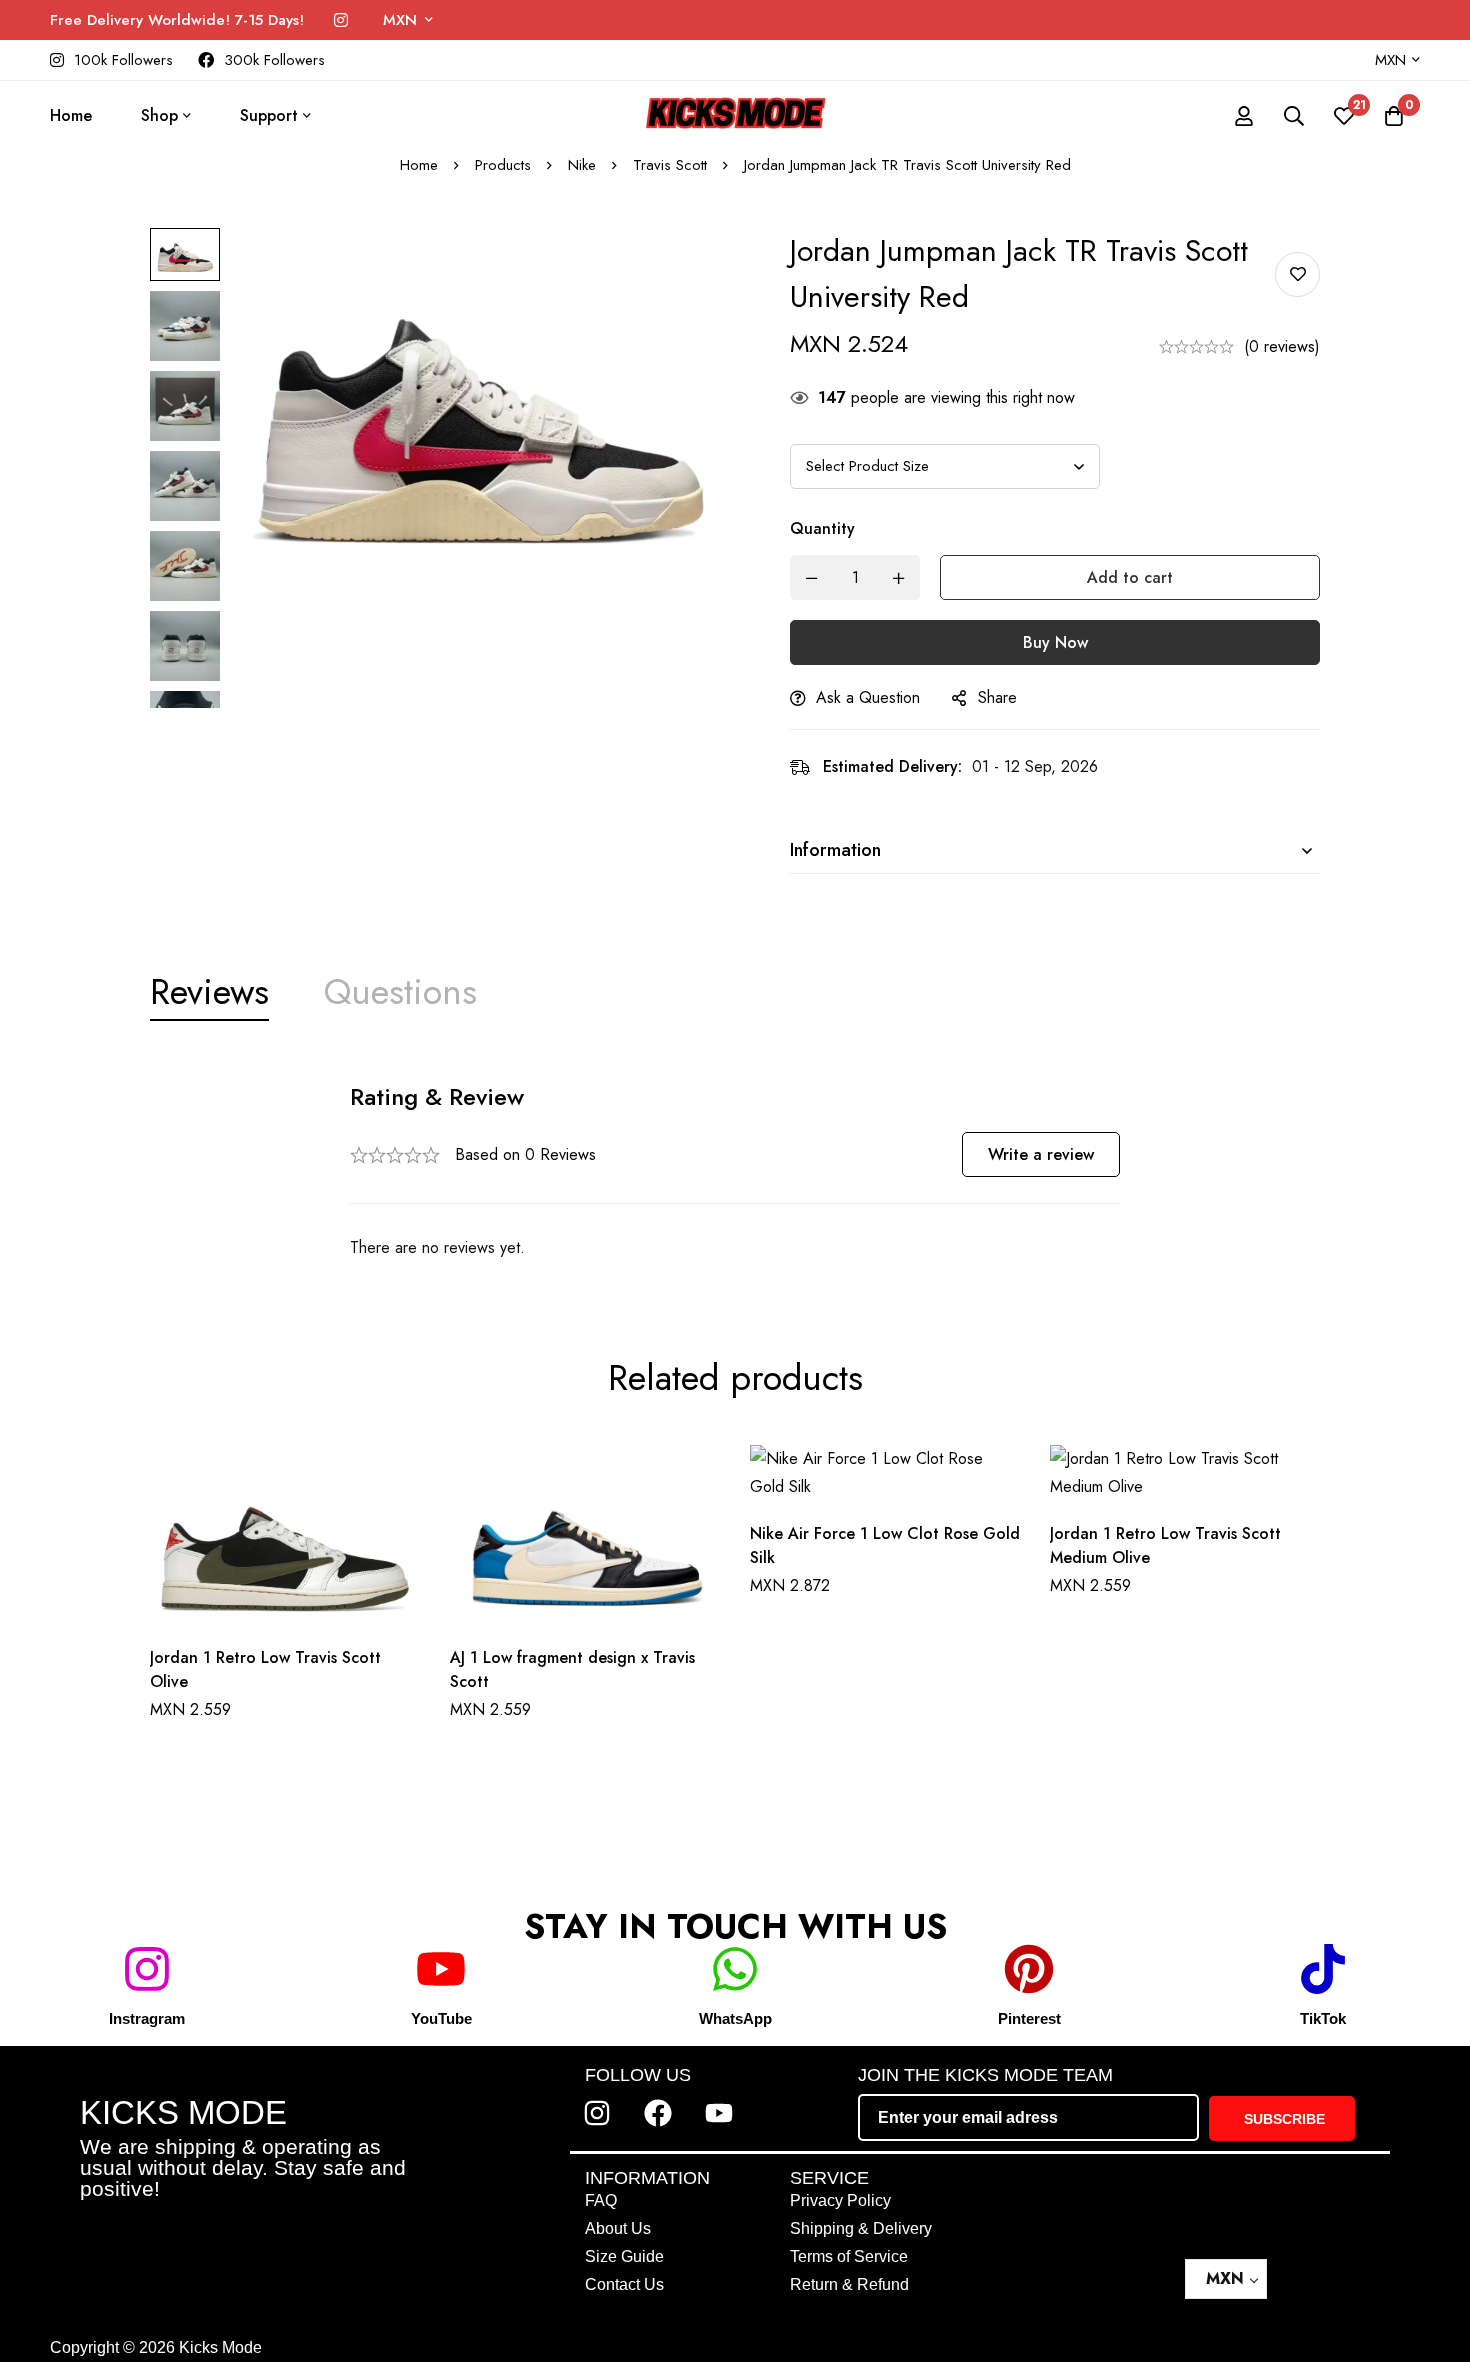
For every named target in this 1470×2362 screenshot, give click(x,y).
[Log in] (1244, 116)
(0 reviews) (1282, 346)
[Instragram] (147, 1969)
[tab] (209, 992)
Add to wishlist (1297, 274)
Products (503, 165)
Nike (582, 165)
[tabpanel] (735, 1171)
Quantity (822, 528)
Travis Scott (670, 165)
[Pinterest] (1029, 1969)
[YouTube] (441, 1969)
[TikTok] (1323, 1969)
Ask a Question (868, 697)
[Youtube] (719, 2113)
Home (419, 165)
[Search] (1294, 116)
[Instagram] (341, 20)
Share (997, 697)
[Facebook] (658, 2113)
